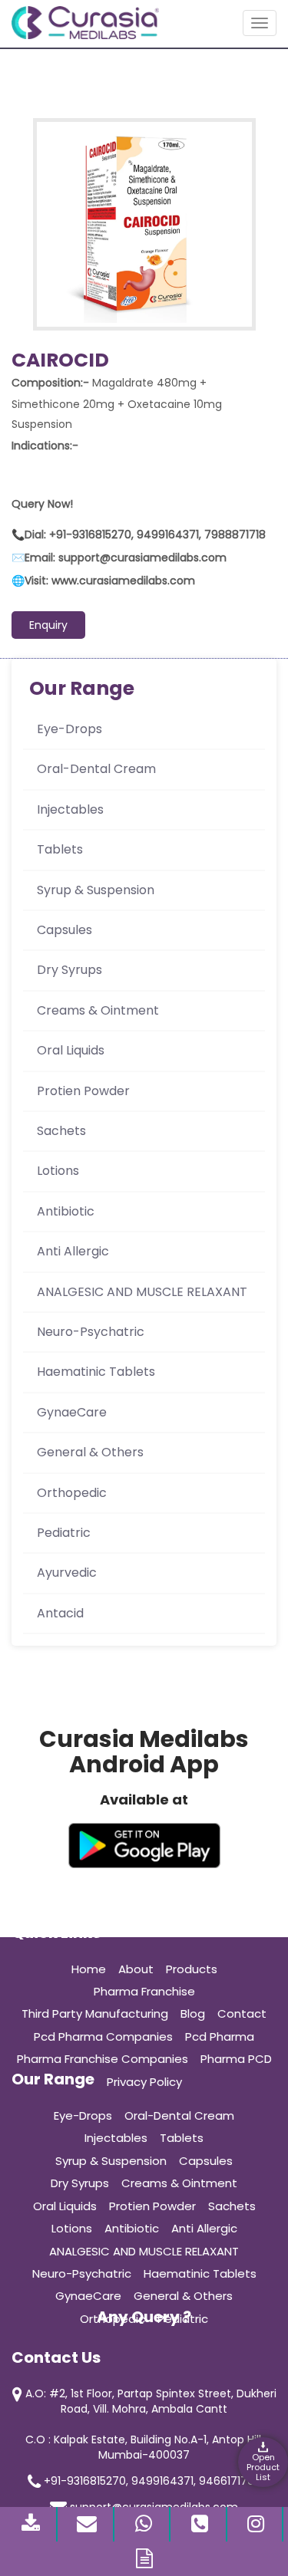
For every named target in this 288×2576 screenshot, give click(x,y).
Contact (242, 2013)
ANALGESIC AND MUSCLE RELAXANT (142, 1292)
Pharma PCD (236, 2059)
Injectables (70, 809)
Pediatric (64, 1533)
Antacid (60, 1613)
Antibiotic (66, 1211)
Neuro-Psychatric (91, 1332)
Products (192, 1969)
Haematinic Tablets (96, 1372)
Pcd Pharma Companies (103, 2036)
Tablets (60, 849)
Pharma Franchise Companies (103, 2059)
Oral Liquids (71, 1050)
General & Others (90, 1452)
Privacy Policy (144, 2082)
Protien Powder (83, 1091)
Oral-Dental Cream (96, 769)
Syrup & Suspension (96, 890)
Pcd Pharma (220, 2036)
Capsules (65, 930)
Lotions (58, 1171)
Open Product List (263, 2467)
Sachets (61, 1131)
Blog (193, 2013)
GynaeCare (72, 1412)
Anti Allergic (73, 1251)
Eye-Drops (70, 729)
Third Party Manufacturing (95, 2013)
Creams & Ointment (98, 1010)
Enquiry (48, 625)
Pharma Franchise (144, 1991)
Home (89, 1969)
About (136, 1969)
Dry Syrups (70, 970)
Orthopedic (72, 1493)
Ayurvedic (67, 1573)
